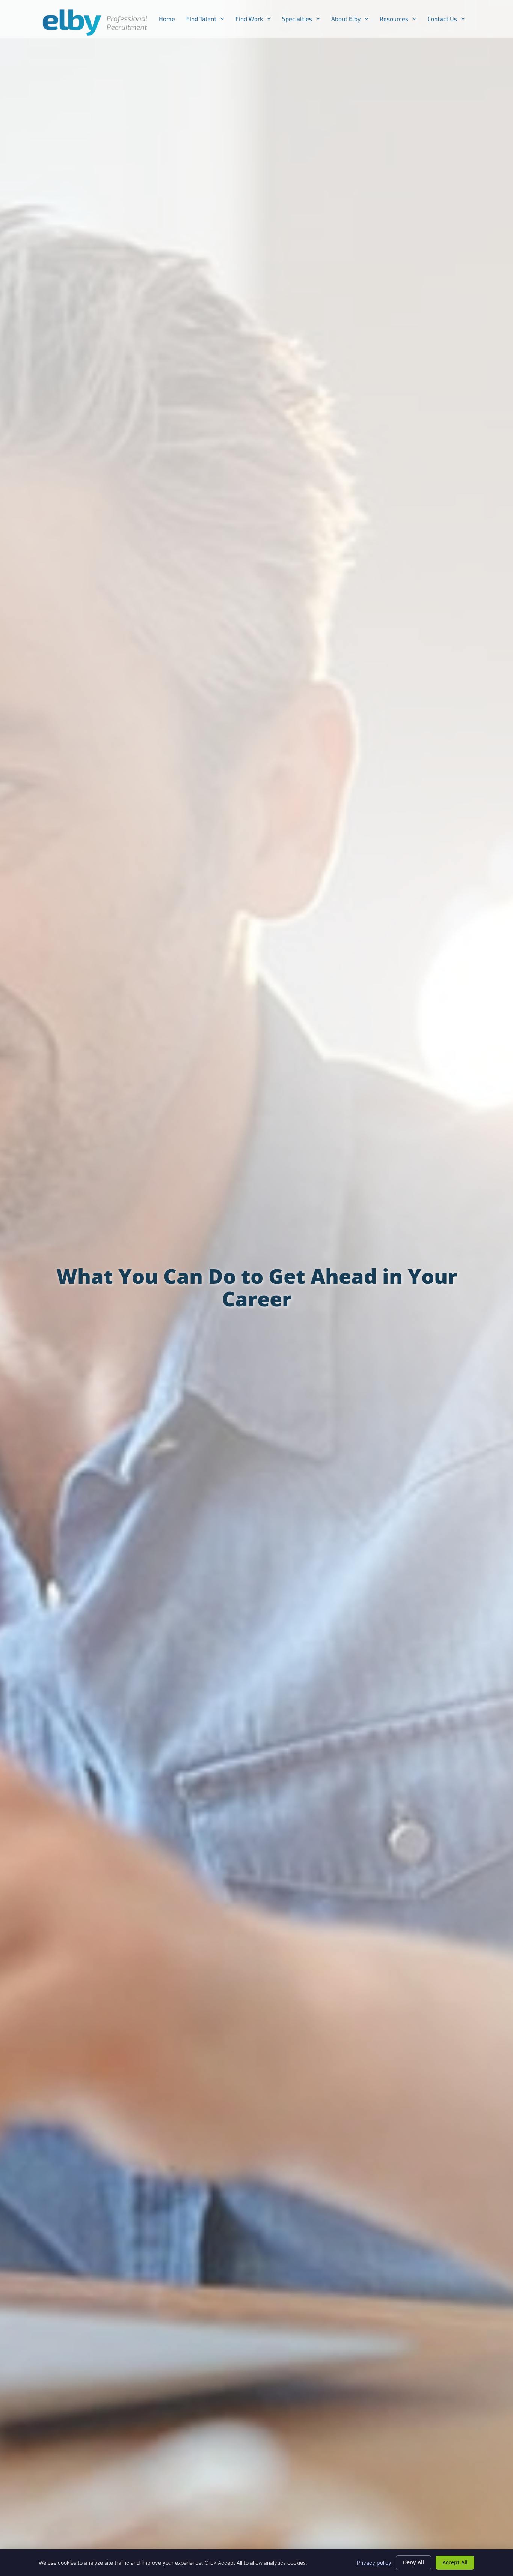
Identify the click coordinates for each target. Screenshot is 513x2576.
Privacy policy (374, 2563)
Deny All (413, 2562)
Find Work (256, 20)
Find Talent (208, 20)
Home (170, 20)
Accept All (455, 2562)
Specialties (304, 20)
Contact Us (449, 20)
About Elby (353, 20)
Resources (401, 20)
